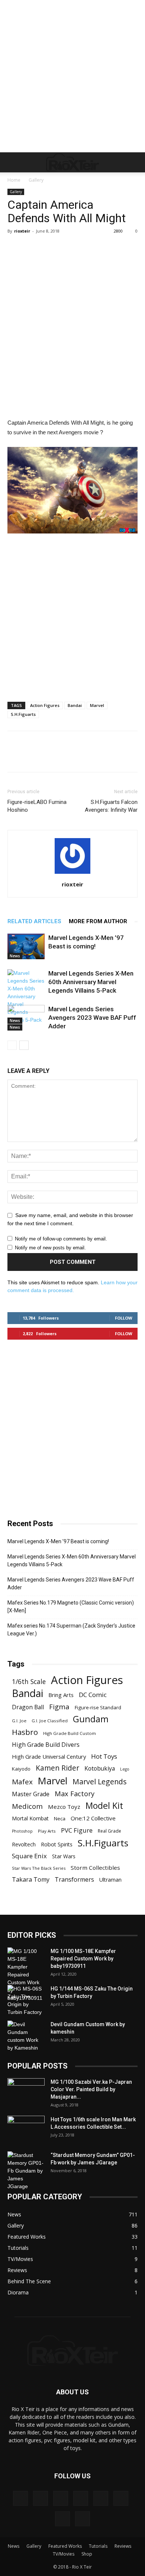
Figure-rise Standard (98, 1707)
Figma (59, 1706)
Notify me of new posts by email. (50, 1248)
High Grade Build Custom (70, 1733)
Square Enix (29, 1856)
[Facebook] (61, 2498)
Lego (125, 1769)
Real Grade (109, 1831)
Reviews (123, 2546)
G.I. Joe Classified (50, 1721)
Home (14, 180)
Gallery (36, 180)
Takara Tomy (31, 1880)
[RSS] (121, 2498)
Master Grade (31, 1794)
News (15, 956)
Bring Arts (61, 1695)
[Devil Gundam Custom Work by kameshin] (26, 2036)
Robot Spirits (57, 1844)
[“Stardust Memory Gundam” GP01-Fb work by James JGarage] (26, 2171)
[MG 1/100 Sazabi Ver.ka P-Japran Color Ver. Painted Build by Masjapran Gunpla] (26, 2091)
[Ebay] (41, 2498)
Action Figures (45, 705)
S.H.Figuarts (23, 714)
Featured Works (65, 2546)
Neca (60, 1819)
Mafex (22, 1782)
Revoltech (24, 1844)
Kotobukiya (100, 1769)
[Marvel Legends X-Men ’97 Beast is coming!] (26, 946)
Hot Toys (104, 1756)
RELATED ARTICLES (34, 921)
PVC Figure (77, 1830)
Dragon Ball (28, 1707)
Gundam (91, 1719)
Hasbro (25, 1732)
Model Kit (104, 1806)
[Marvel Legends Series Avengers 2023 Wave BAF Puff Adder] (26, 1018)
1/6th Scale (29, 1682)
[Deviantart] (20, 2498)
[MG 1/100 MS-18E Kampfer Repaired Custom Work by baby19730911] (26, 1975)
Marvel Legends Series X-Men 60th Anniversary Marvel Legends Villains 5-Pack (91, 982)
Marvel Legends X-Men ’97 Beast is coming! (58, 1541)
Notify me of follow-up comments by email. (61, 1239)
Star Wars (64, 1856)
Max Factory (75, 1793)
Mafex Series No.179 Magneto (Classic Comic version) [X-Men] (71, 1607)
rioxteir (22, 231)
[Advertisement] (72, 76)
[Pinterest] (101, 2498)
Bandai (75, 705)
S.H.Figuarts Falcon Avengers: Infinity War (111, 806)
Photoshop (22, 1831)
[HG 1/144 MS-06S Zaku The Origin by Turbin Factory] (26, 2001)
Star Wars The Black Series (39, 1868)
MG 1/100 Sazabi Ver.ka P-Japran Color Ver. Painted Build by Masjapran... (91, 2089)
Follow (124, 1318)
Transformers (74, 1880)
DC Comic (93, 1695)
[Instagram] (81, 2498)
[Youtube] (83, 2519)
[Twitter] (62, 2519)
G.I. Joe (19, 1721)
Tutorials (98, 2546)
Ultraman (110, 1880)
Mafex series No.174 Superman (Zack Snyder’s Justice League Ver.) (71, 1630)
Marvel (97, 705)
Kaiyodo (21, 1769)
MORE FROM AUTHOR (98, 921)
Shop (87, 2554)
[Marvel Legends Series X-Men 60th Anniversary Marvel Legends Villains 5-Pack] (26, 997)
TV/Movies (64, 2554)
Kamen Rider (57, 1768)
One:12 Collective (93, 1818)
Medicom (27, 1806)
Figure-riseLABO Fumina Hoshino (37, 806)
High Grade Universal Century (49, 1756)
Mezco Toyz (64, 1807)
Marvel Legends (100, 1782)
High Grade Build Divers (46, 1745)
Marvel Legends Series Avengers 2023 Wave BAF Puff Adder (92, 1018)
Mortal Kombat (30, 1818)
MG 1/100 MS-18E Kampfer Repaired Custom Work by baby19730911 (83, 1959)
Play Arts (47, 1831)
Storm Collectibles (95, 1868)
